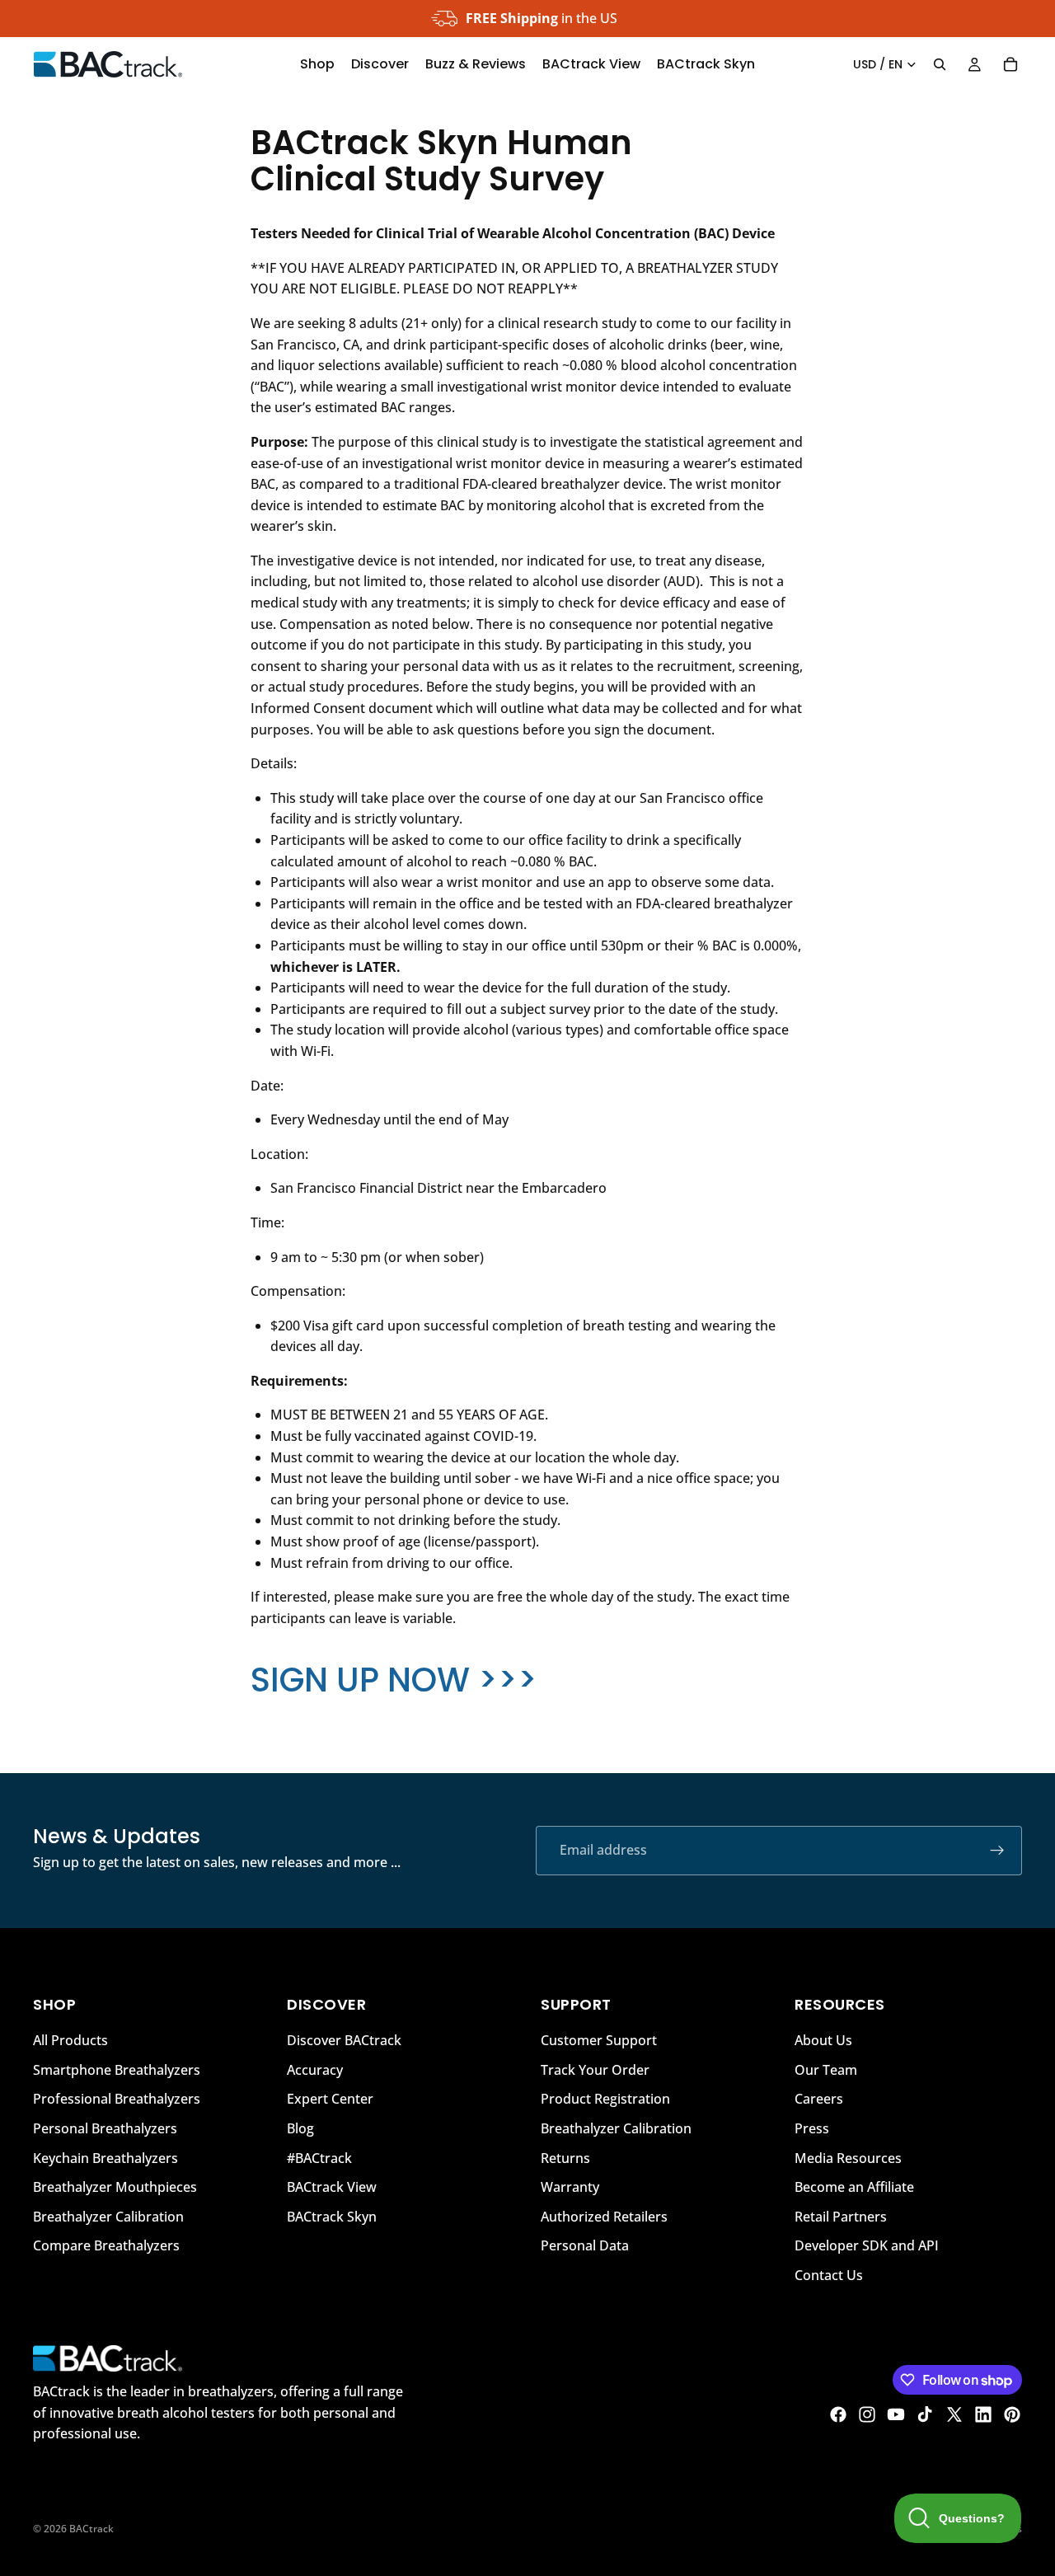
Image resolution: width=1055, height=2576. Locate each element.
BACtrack (91, 2529)
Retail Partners (841, 2216)
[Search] (940, 64)
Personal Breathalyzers (105, 2128)
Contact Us (829, 2274)
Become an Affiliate (854, 2187)
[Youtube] (896, 2414)
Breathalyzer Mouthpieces (115, 2187)
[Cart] (1010, 64)
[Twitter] (954, 2414)
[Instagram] (867, 2414)
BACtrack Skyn (332, 2216)
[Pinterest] (1012, 2414)
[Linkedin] (983, 2414)
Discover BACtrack (344, 2040)
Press (812, 2128)
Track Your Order (595, 2069)
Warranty (570, 2187)
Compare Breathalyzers (106, 2245)
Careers (819, 2099)
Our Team (826, 2069)
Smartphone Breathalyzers (117, 2069)
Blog (300, 2128)
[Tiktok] (925, 2414)
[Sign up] (997, 1851)
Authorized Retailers (604, 2216)
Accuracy (315, 2069)
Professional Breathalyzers (117, 2099)
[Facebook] (838, 2414)
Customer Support (599, 2040)
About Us (823, 2040)
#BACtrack (319, 2157)
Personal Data (585, 2245)
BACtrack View (332, 2187)
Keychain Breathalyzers (105, 2157)
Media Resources (848, 2157)
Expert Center (330, 2099)
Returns (565, 2157)
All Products (70, 2040)
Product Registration (605, 2099)
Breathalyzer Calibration (108, 2216)
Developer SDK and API (867, 2245)
